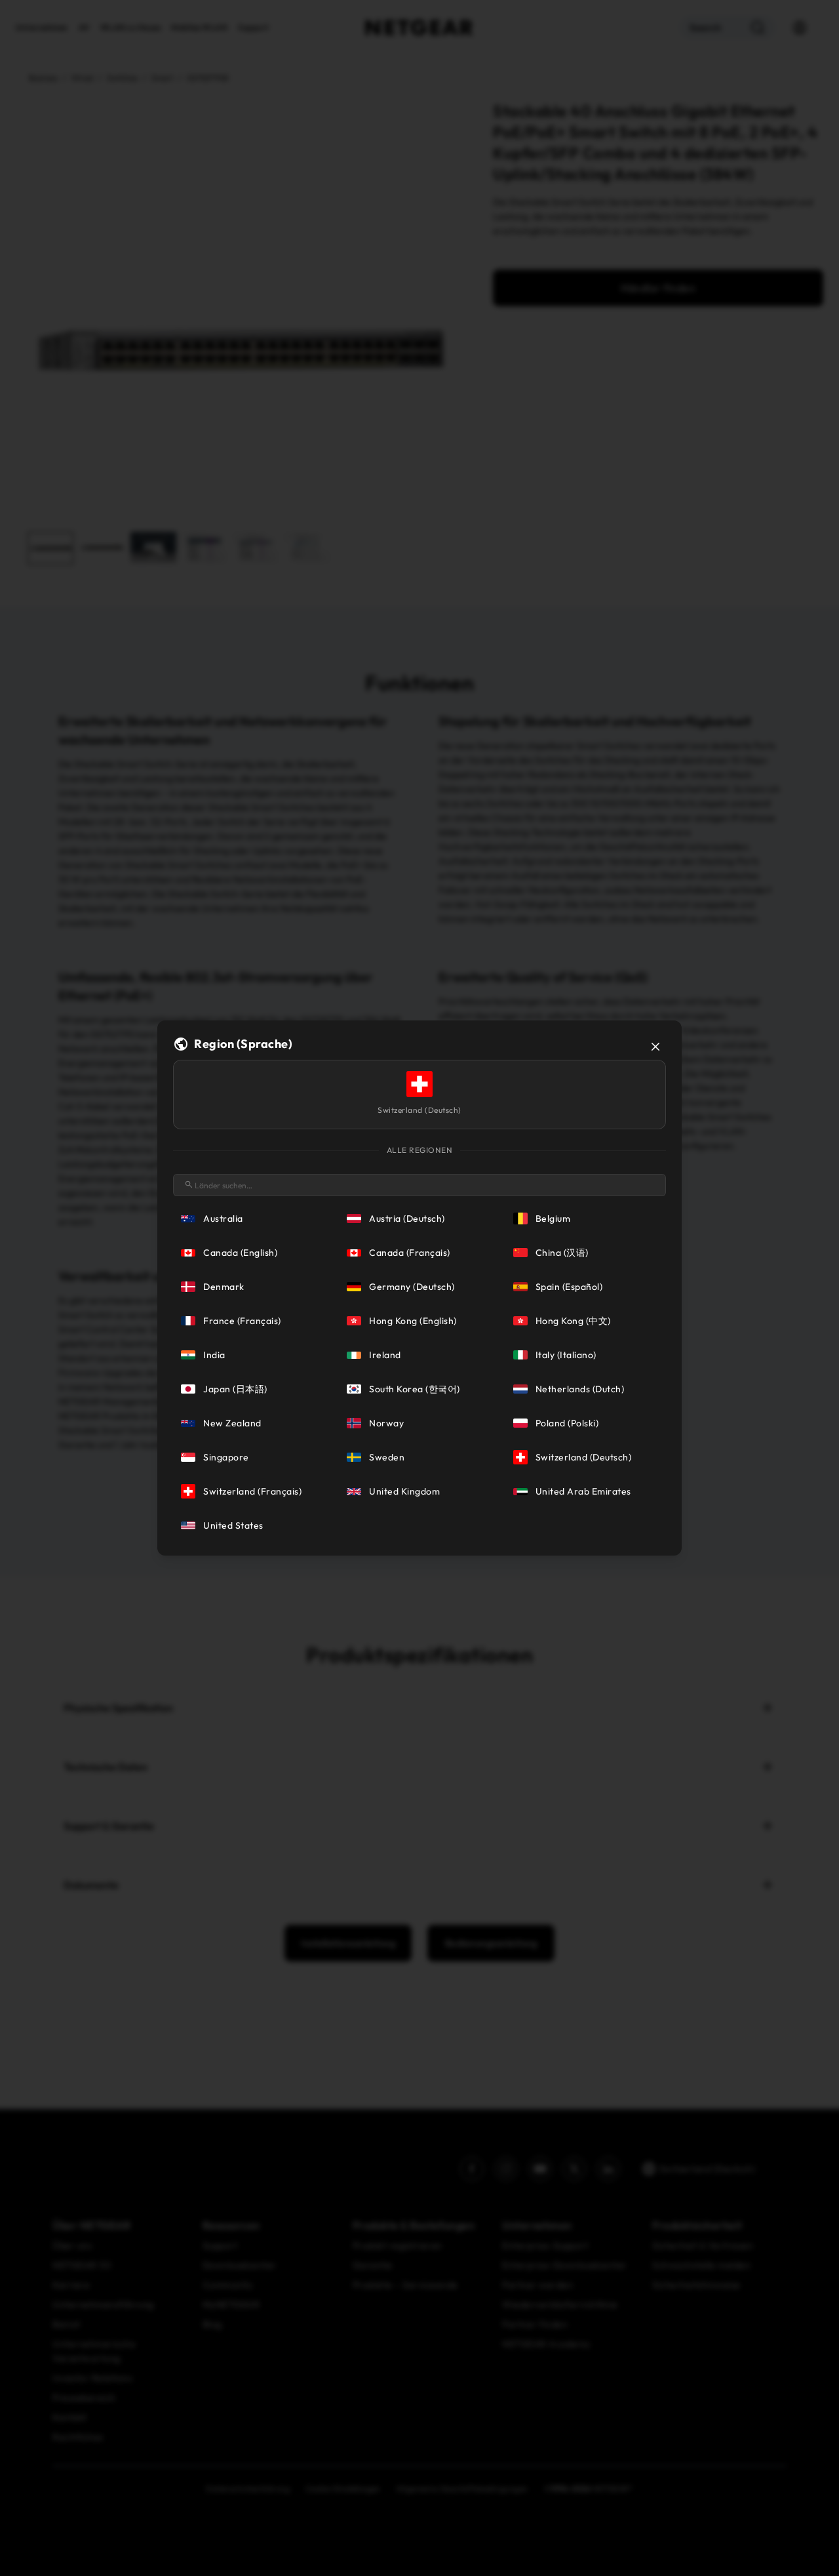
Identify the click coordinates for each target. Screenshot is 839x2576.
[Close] (655, 1047)
